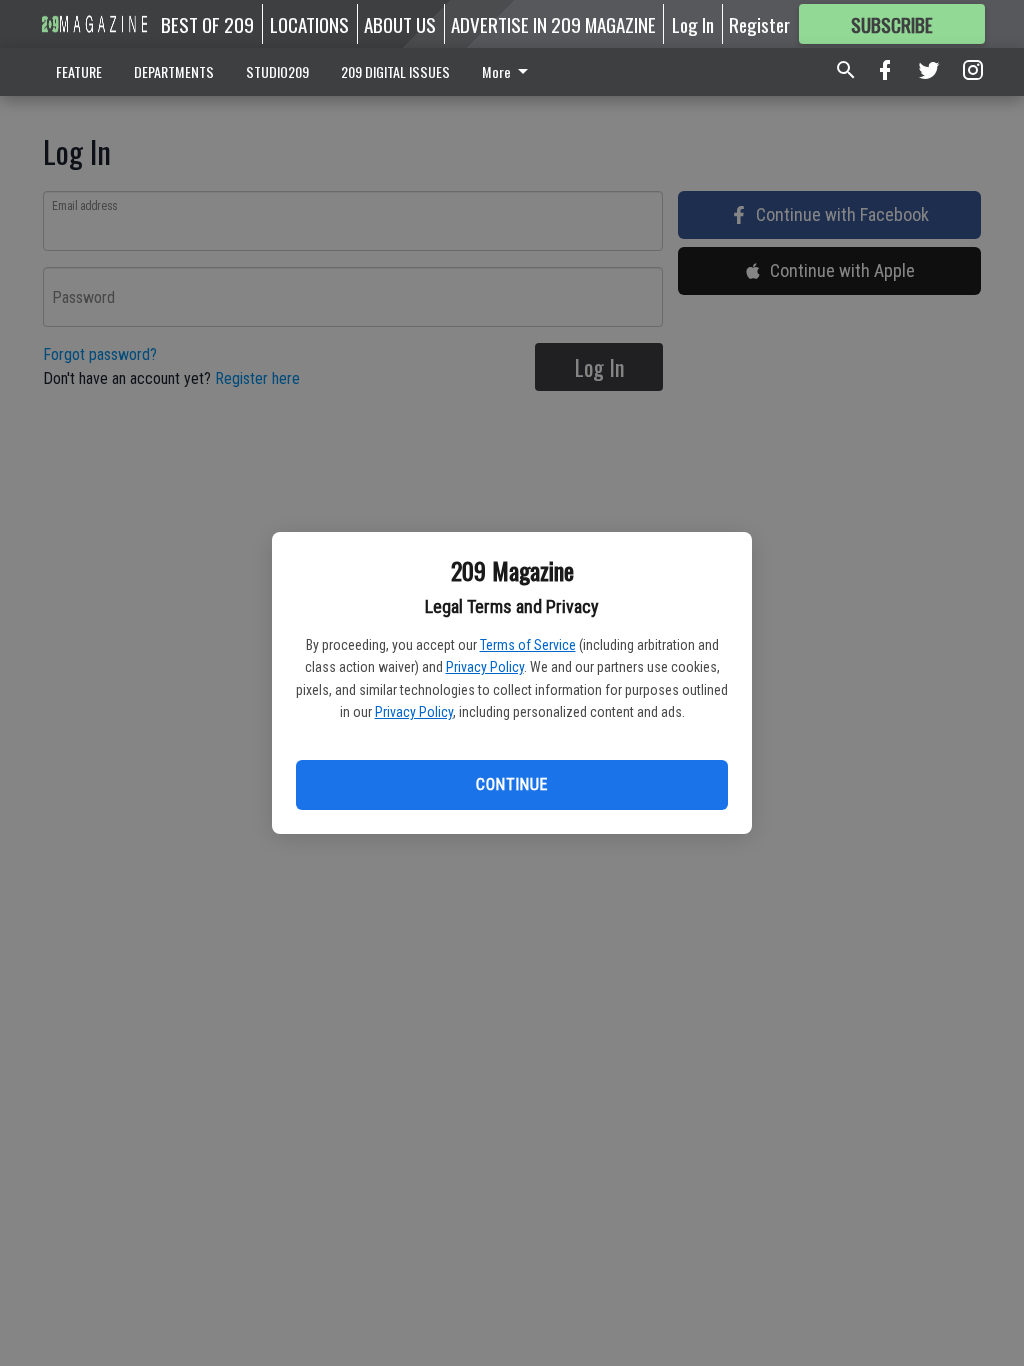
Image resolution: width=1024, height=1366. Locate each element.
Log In (693, 24)
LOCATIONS (309, 24)
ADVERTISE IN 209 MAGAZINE (553, 24)
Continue (511, 784)
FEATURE (79, 71)
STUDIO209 (277, 71)
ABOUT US (400, 24)
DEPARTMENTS (174, 71)
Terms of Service (528, 645)
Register (759, 24)
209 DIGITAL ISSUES (395, 71)
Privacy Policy (485, 667)
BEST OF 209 (207, 24)
